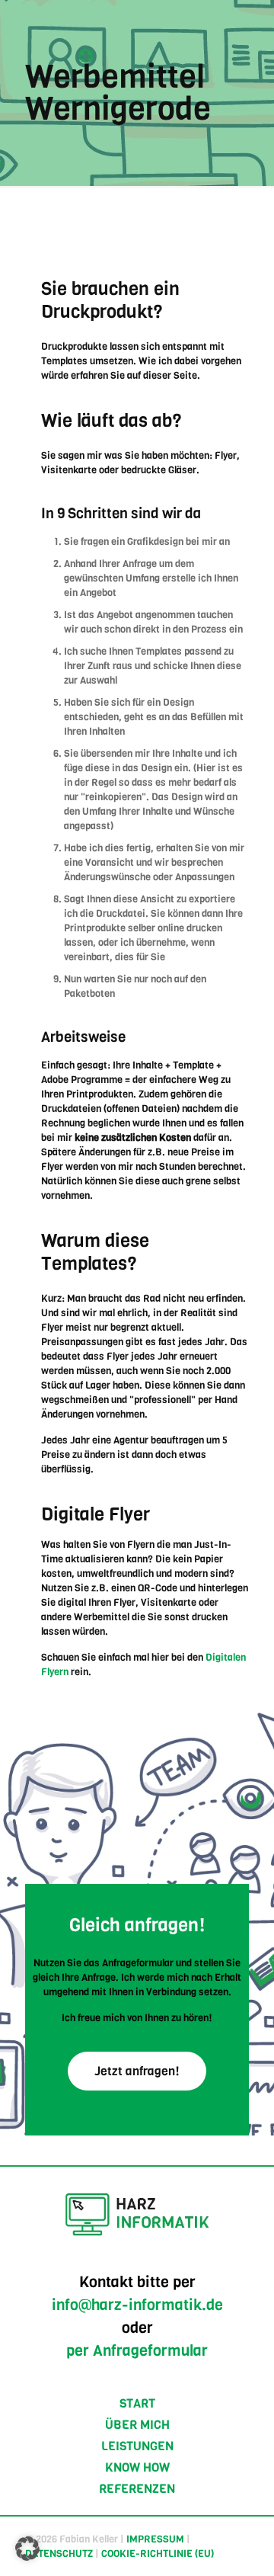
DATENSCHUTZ (59, 2554)
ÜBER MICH (137, 2425)
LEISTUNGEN (137, 2446)
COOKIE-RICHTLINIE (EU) (158, 2554)
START (137, 2403)
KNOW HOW (137, 2467)
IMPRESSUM (155, 2539)
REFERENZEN (137, 2489)
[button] (27, 2549)
